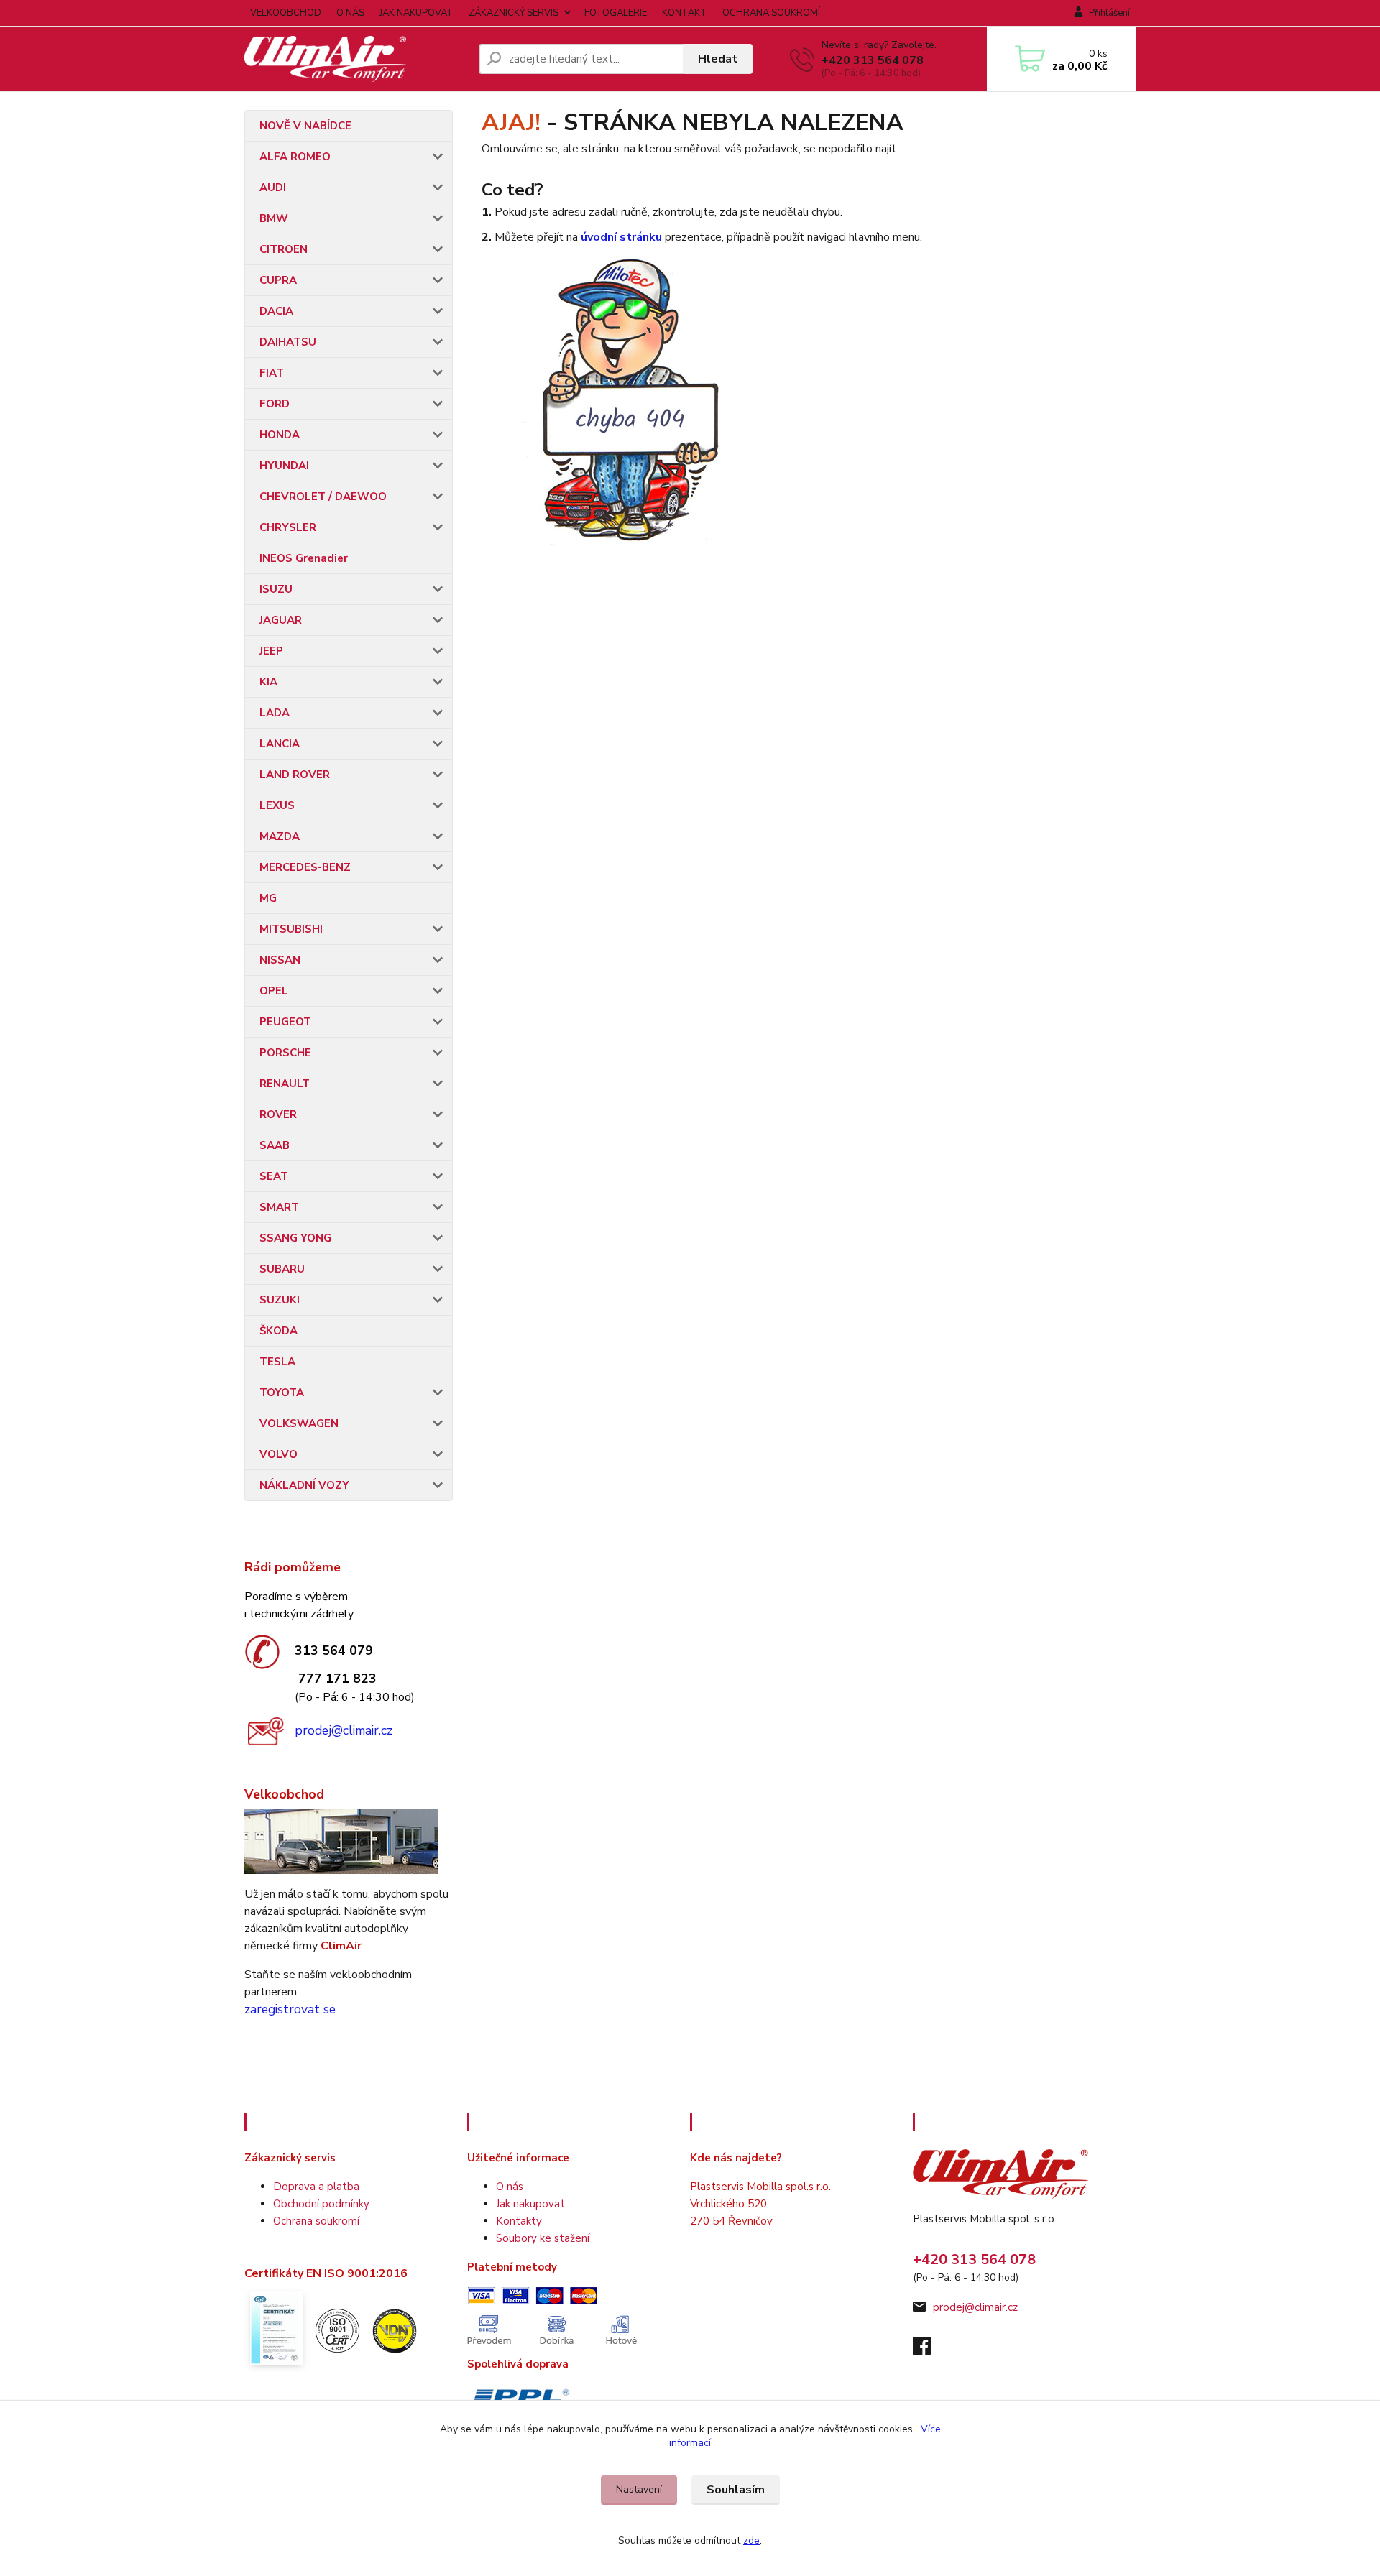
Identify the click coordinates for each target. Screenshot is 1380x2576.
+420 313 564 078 (873, 60)
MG (268, 898)
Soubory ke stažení (543, 2238)
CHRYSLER (288, 527)
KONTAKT (685, 13)
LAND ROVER (295, 775)
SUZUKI (280, 1300)
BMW (274, 218)
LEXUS (277, 805)
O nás (510, 2187)
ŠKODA (279, 1331)
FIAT (272, 373)
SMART (279, 1207)
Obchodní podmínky (321, 2204)
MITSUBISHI (291, 929)
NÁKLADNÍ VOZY (304, 1485)
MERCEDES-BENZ (305, 867)
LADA (275, 713)
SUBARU (282, 1269)
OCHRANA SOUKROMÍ (771, 13)
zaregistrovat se (290, 2009)
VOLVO (279, 1454)
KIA (268, 682)
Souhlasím (736, 2490)
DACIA (276, 311)
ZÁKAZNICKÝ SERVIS (514, 13)
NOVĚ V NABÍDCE (305, 126)
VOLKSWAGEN (299, 1423)
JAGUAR (281, 620)
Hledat (718, 59)
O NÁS (350, 13)
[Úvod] (356, 59)
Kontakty (519, 2221)
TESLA (277, 1362)
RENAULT (285, 1084)
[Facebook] (929, 2350)
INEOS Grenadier (304, 558)
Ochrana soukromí (316, 2221)
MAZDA (280, 836)
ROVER (278, 1114)
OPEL (274, 991)
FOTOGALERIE (616, 13)
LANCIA (280, 744)
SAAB (275, 1145)
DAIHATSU (288, 342)
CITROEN (284, 249)
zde (751, 2540)
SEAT (274, 1176)
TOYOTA (282, 1393)
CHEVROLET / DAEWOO (323, 497)
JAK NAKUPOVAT (417, 13)
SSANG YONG (295, 1238)
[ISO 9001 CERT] (336, 2329)
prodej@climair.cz (344, 1730)
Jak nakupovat (530, 2204)
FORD (275, 404)
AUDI (273, 188)
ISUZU (276, 589)
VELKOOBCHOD (286, 13)
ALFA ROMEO (295, 157)
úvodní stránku (621, 237)
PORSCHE (285, 1053)
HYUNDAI (284, 466)
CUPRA (278, 280)
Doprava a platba (316, 2187)
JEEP (271, 651)
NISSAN (280, 960)
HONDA (280, 435)
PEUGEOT (285, 1022)
